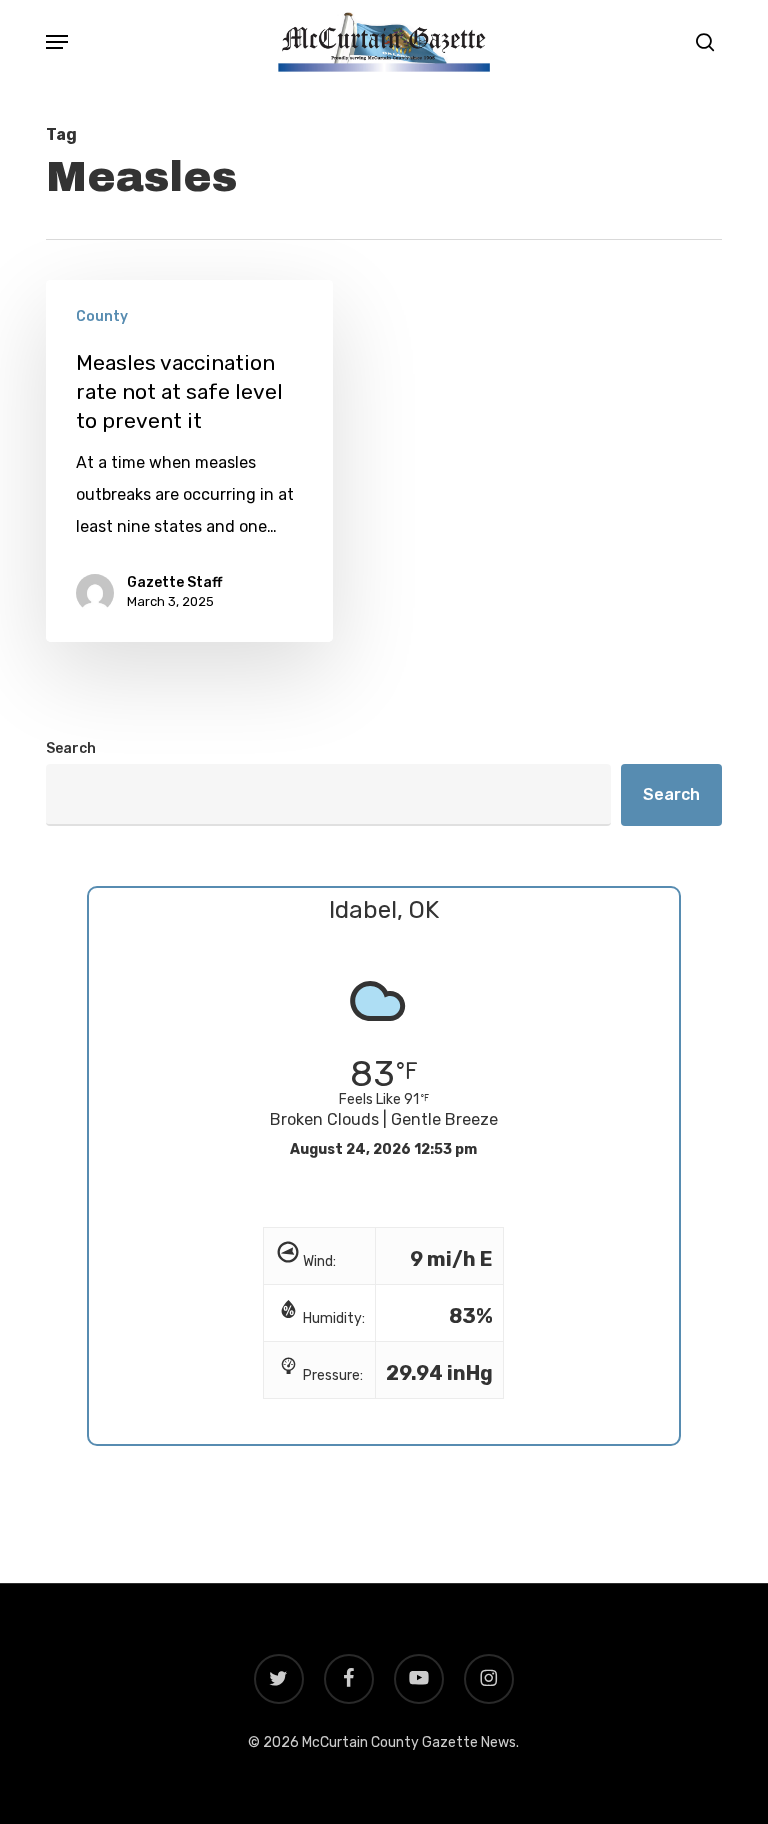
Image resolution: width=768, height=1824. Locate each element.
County (102, 316)
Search (71, 748)
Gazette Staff (174, 582)
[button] (57, 42)
